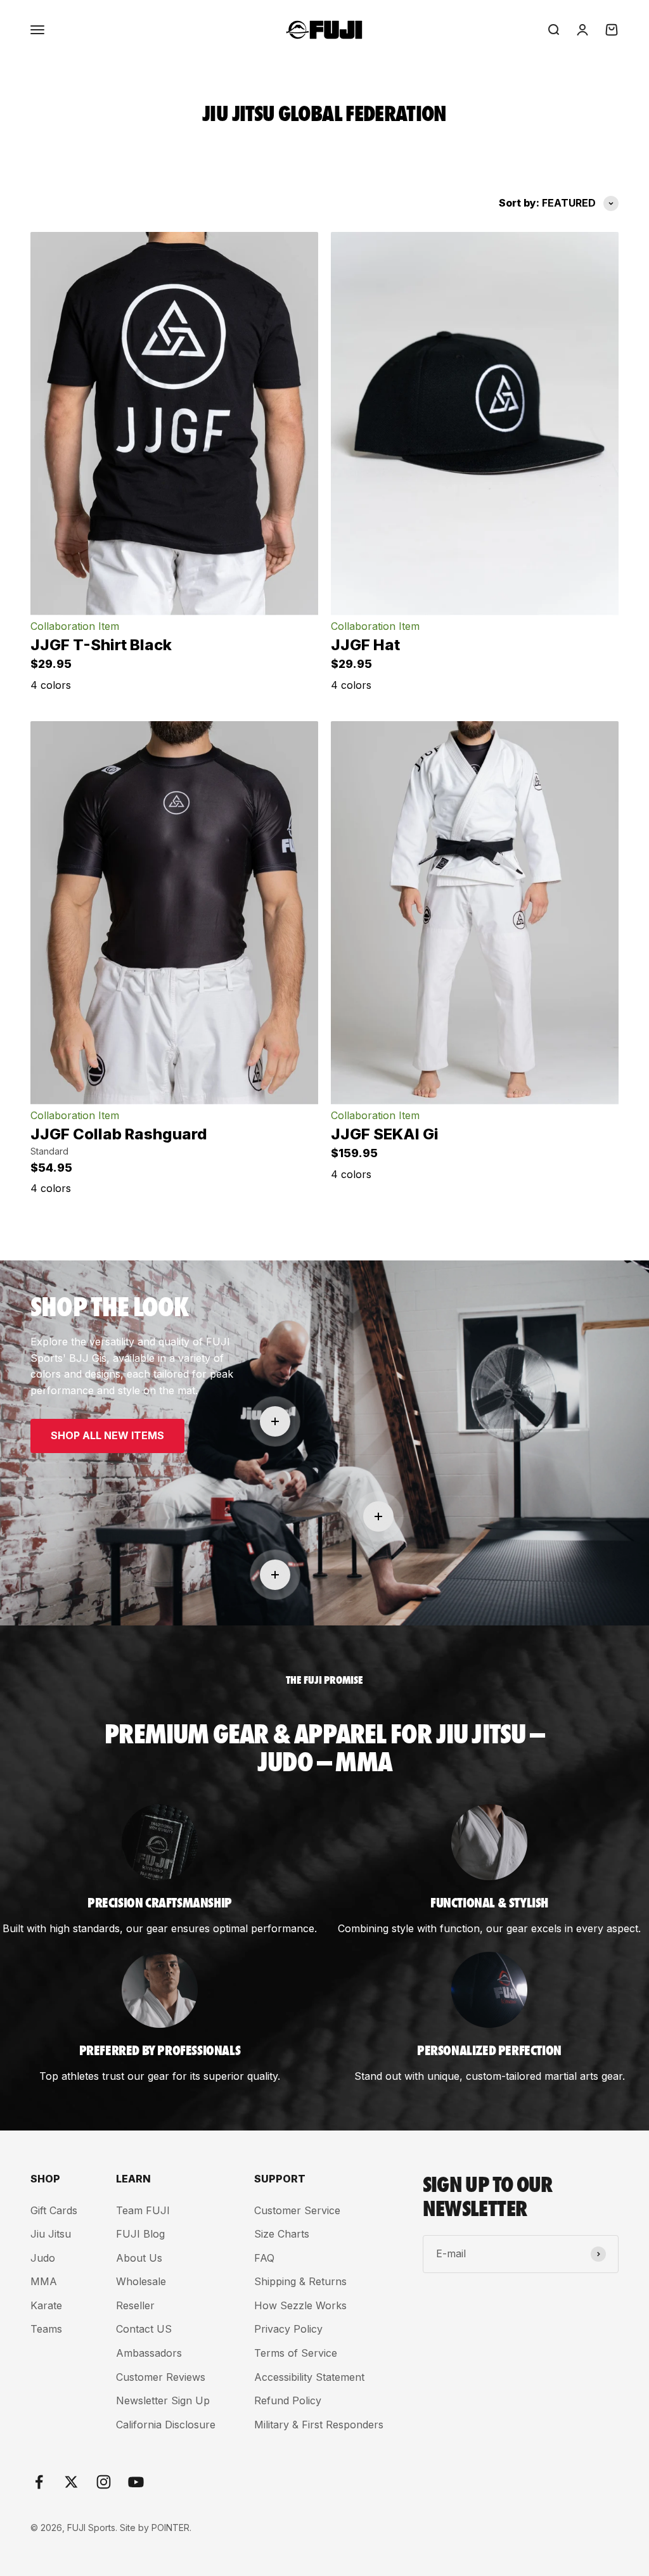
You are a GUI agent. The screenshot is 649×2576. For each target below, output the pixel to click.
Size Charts (282, 2234)
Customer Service (297, 2210)
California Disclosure (166, 2425)
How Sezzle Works (300, 2305)
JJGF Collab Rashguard (119, 1134)
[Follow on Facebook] (39, 2482)
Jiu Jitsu (51, 2234)
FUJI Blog (140, 2234)
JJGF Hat (365, 645)
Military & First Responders (319, 2425)
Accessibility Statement (309, 2377)
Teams (46, 2329)
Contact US (144, 2329)
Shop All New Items (107, 1435)
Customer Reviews (161, 2377)
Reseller (135, 2305)
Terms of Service (296, 2353)
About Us (139, 2258)
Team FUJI (143, 2210)
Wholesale (141, 2281)
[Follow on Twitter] (71, 2482)
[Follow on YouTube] (136, 2482)
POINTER (170, 2528)
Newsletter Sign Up (163, 2400)
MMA (44, 2281)
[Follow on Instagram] (104, 2482)
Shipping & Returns (300, 2281)
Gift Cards (54, 2210)
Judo (43, 2258)
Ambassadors (149, 2353)
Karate (46, 2305)
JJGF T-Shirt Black (101, 645)
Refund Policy (288, 2400)
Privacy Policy (288, 2329)
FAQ (264, 2258)
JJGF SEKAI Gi (385, 1134)
